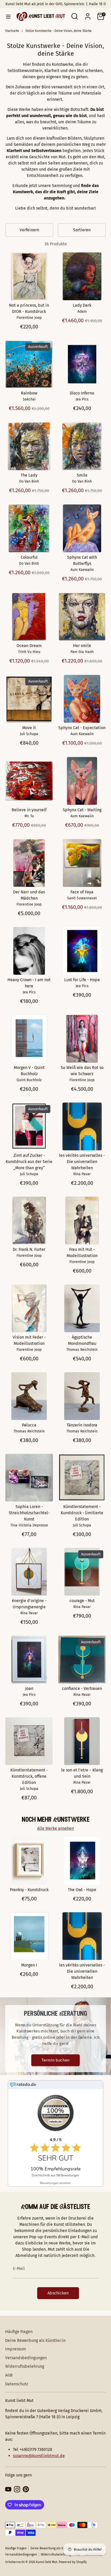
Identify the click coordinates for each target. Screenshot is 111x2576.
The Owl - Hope (82, 1890)
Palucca (29, 1425)
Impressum (16, 2349)
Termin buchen (55, 2060)
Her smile (82, 646)
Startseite (12, 31)
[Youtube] (8, 2489)
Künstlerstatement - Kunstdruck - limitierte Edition (82, 1513)
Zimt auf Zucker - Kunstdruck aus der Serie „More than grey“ (29, 1162)
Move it (29, 728)
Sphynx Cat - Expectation (82, 728)
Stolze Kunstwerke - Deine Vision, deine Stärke (58, 31)
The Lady (29, 475)
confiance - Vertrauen (82, 1688)
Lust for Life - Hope (82, 980)
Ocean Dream (29, 646)
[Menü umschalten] (7, 16)
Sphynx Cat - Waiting (82, 810)
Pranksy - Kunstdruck (29, 1890)
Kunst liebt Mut (46, 2562)
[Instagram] (17, 2489)
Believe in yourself (29, 810)
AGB (9, 2375)
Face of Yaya (82, 892)
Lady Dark (82, 305)
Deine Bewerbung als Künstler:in (35, 2340)
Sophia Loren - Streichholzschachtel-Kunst (29, 1513)
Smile (82, 475)
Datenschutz (17, 2384)
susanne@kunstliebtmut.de (39, 2456)
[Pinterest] (26, 2489)
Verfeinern (29, 230)
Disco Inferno (82, 393)
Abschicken (58, 2293)
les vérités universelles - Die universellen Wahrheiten (82, 1162)
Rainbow (29, 393)
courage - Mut (82, 1601)
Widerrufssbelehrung (25, 2366)
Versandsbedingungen (26, 2358)
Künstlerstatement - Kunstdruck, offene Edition (29, 1776)
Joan (29, 1688)
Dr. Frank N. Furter (29, 1249)
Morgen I (29, 1965)
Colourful (29, 557)
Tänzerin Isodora (82, 1425)
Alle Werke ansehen (55, 1828)
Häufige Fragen (19, 2332)
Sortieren (82, 230)
